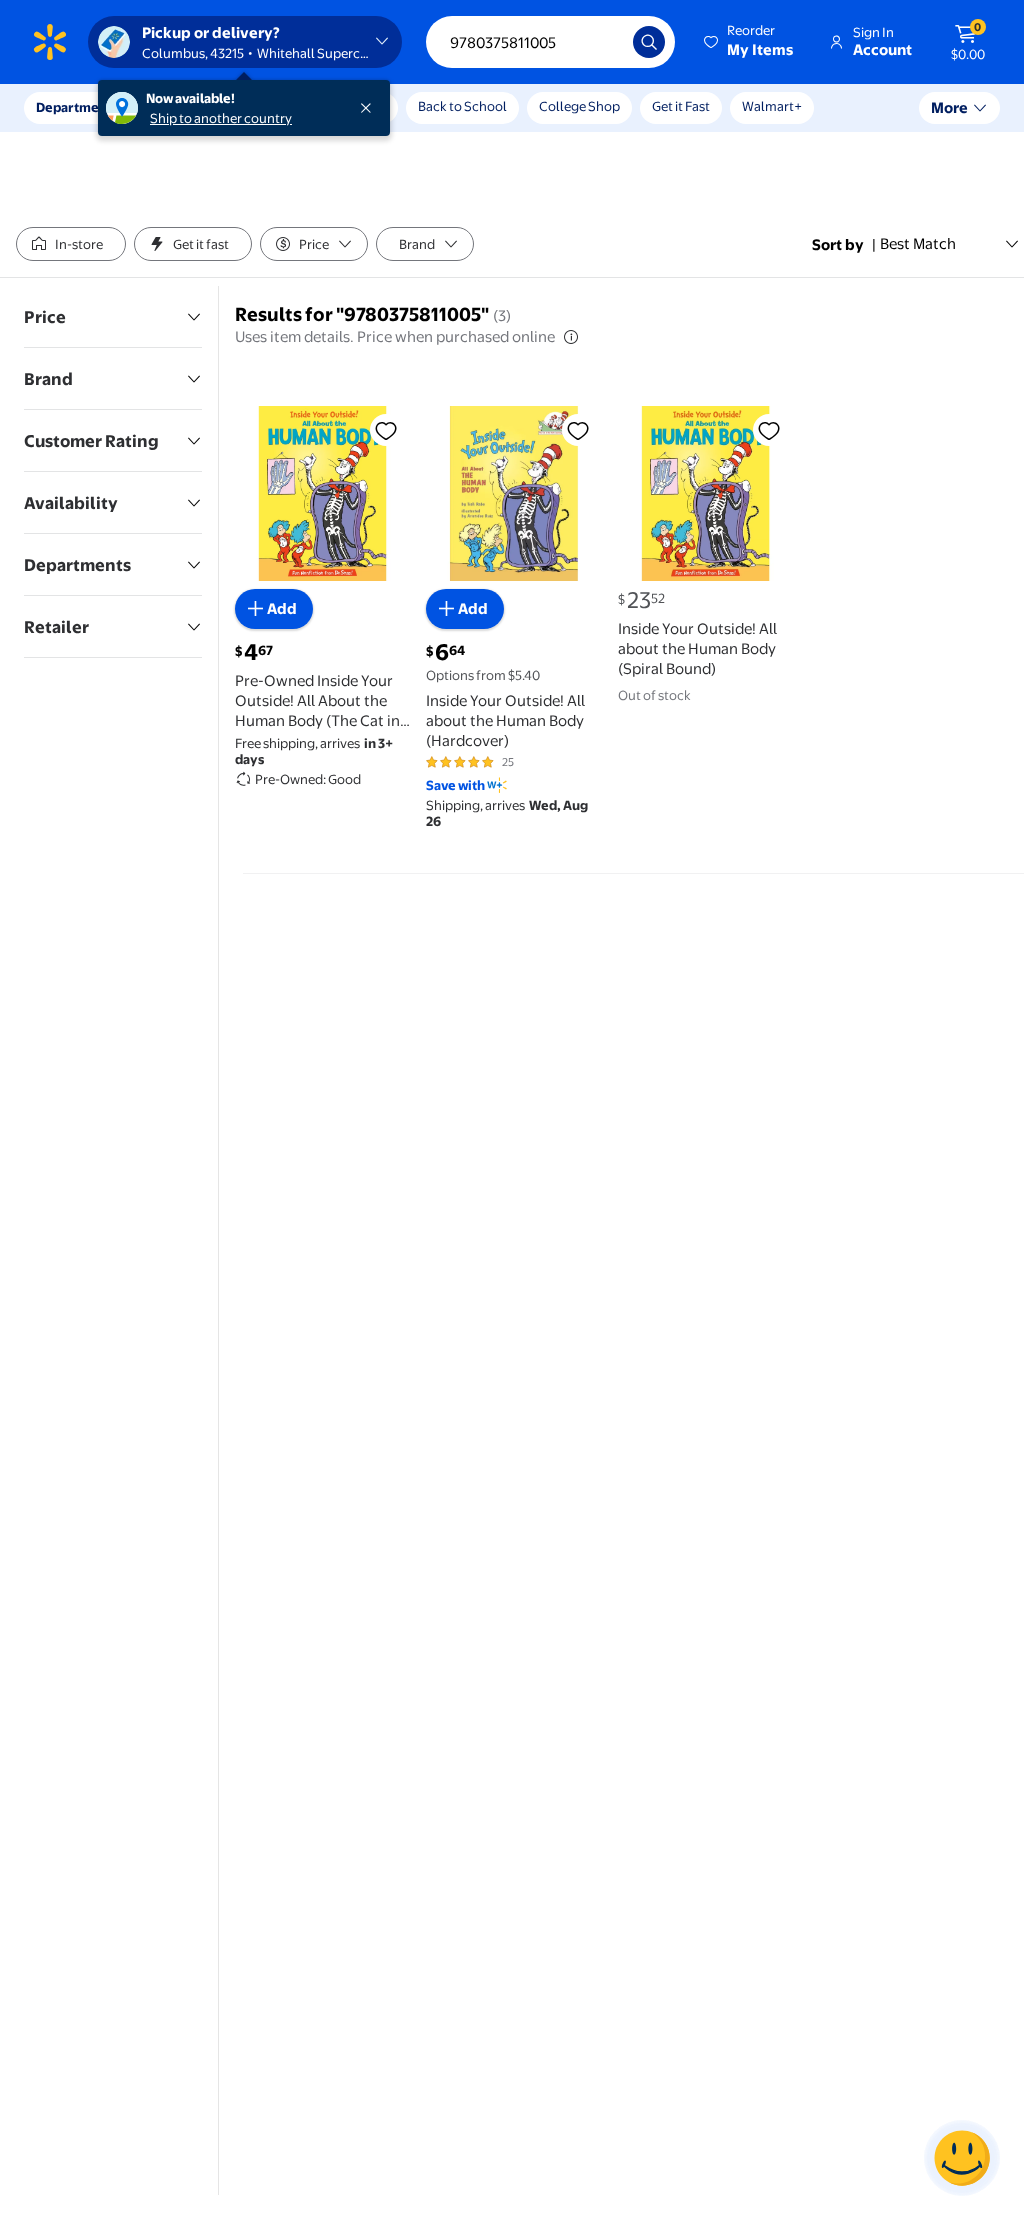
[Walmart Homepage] (50, 42)
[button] (750, 42)
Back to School (462, 106)
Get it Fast (681, 106)
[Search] (649, 42)
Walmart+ (772, 106)
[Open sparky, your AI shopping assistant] (962, 2158)
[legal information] (571, 337)
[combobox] (550, 42)
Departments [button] (77, 107)
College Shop (579, 106)
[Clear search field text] (603, 42)
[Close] (370, 108)
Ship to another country (221, 118)
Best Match (918, 243)
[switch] (71, 244)
